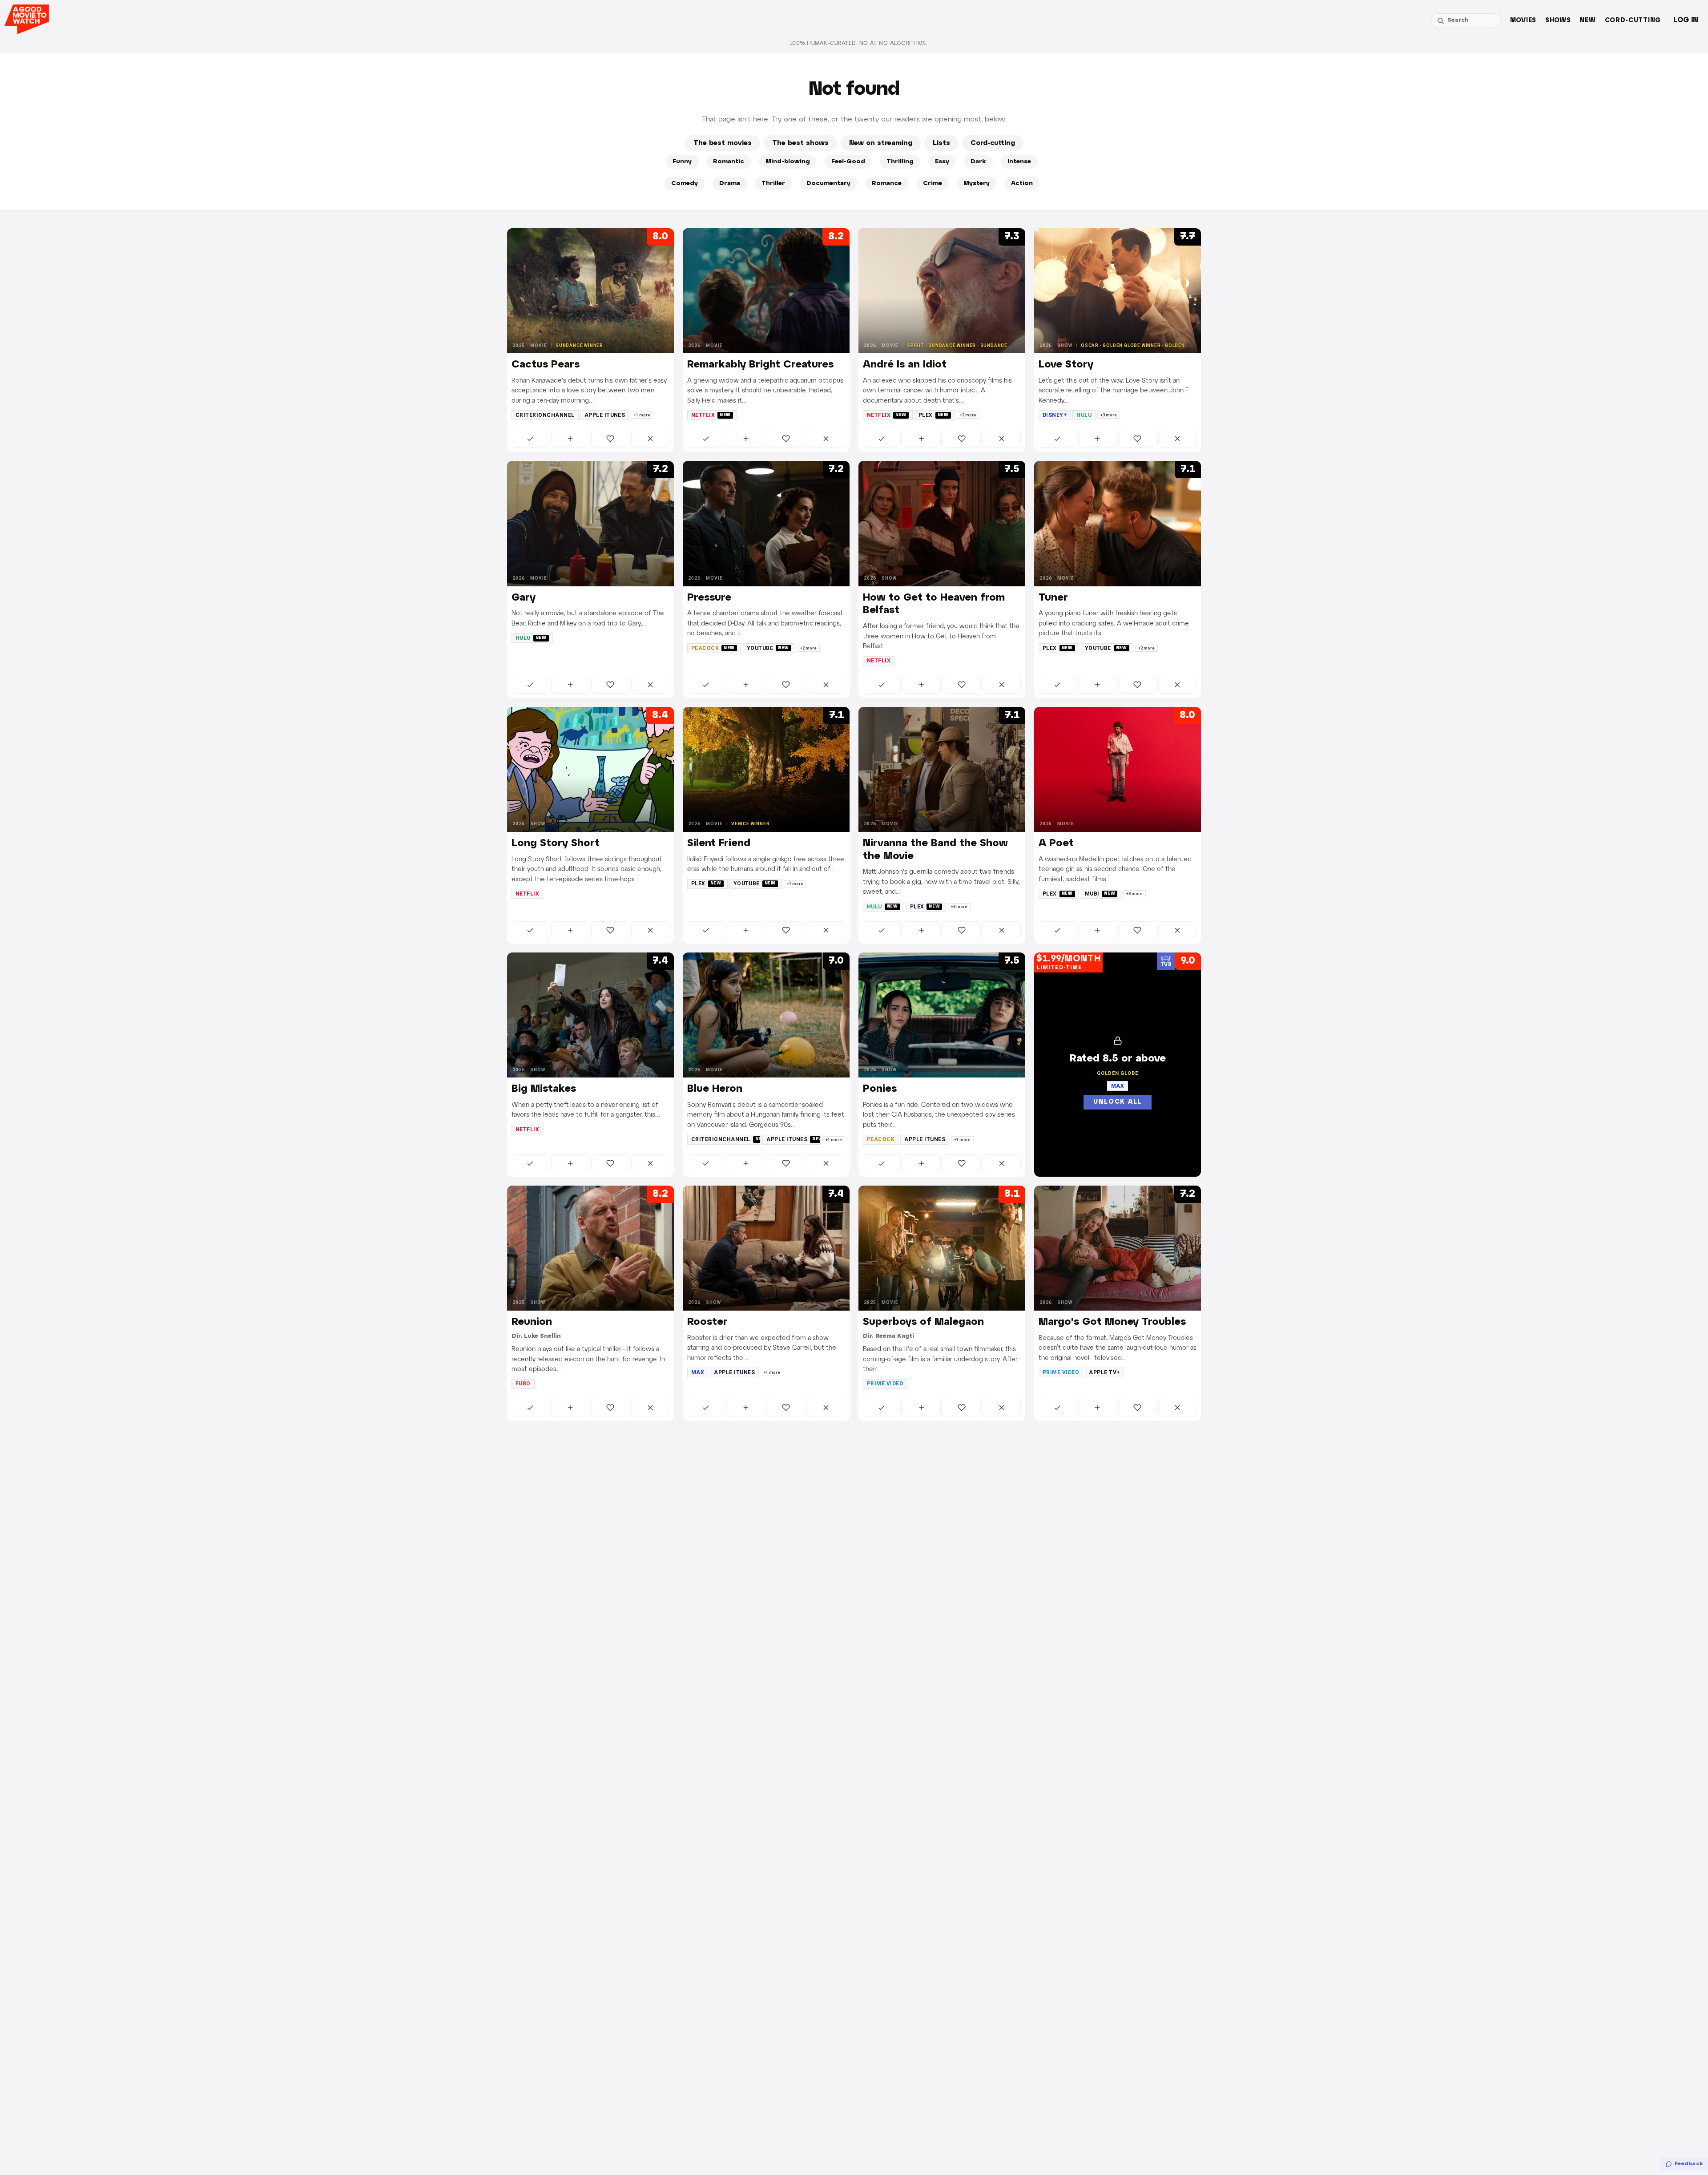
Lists (941, 143)
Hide (650, 439)
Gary (524, 598)
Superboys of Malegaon (923, 1322)
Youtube (768, 648)
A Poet (1056, 843)
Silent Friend (719, 843)
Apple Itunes (605, 415)
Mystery (977, 184)
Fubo (523, 1384)
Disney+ (1055, 415)
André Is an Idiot (905, 365)
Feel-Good (848, 162)
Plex (934, 415)
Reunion (532, 1322)
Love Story (1066, 365)
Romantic (729, 162)
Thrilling (900, 162)
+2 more (808, 648)
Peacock (713, 648)
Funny (682, 162)
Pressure (709, 598)
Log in (1686, 20)
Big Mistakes (544, 1089)
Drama (730, 184)
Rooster (707, 1322)
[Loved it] (610, 439)
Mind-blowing (788, 162)
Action (1022, 184)
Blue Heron (715, 1089)
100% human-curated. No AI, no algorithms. (858, 43)
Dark (978, 162)
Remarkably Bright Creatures (760, 365)
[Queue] (570, 439)
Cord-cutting (1633, 21)
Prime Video (885, 1384)
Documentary (828, 184)
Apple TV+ (1104, 1372)
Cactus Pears (546, 365)
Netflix (711, 415)
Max (698, 1372)
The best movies (723, 143)
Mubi (1100, 894)
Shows (1558, 21)
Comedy (685, 184)
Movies (1523, 21)
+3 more (968, 415)
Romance (887, 184)
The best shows (800, 143)
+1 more (642, 415)
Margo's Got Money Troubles (1112, 1322)
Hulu (1084, 415)
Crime (933, 184)
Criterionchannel (545, 415)
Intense (1019, 162)
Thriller (773, 184)
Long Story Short (556, 843)
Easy (942, 162)
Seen (530, 439)
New (1587, 21)
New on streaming (881, 143)
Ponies (880, 1089)
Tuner (1053, 598)
